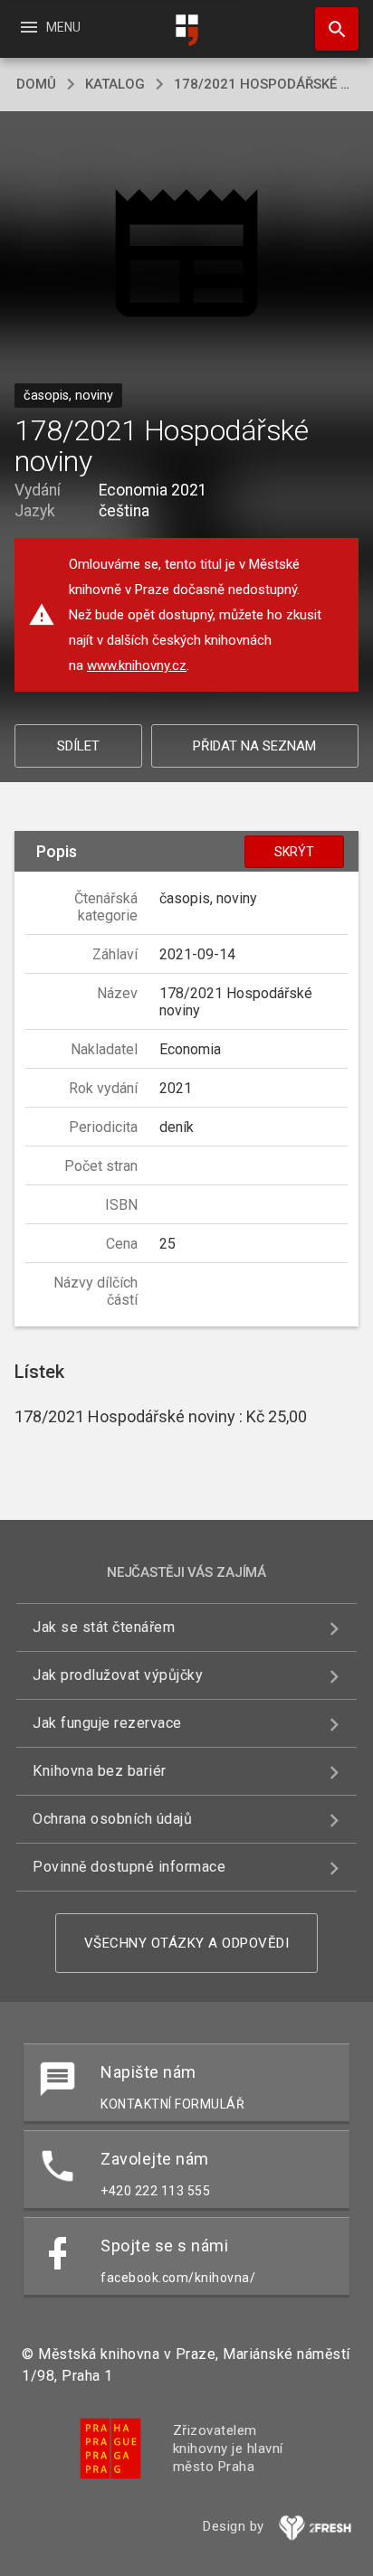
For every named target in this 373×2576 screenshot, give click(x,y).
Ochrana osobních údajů (112, 1819)
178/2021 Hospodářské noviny (265, 84)
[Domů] (186, 30)
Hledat (330, 29)
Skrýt (294, 852)
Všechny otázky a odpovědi (187, 1943)
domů (36, 84)
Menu (49, 27)
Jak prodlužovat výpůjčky (118, 1675)
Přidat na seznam (254, 746)
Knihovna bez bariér (100, 1771)
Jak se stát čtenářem (104, 1627)
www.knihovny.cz (137, 665)
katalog (115, 84)
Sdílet (78, 746)
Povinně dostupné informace (129, 1867)
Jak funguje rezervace (107, 1723)
